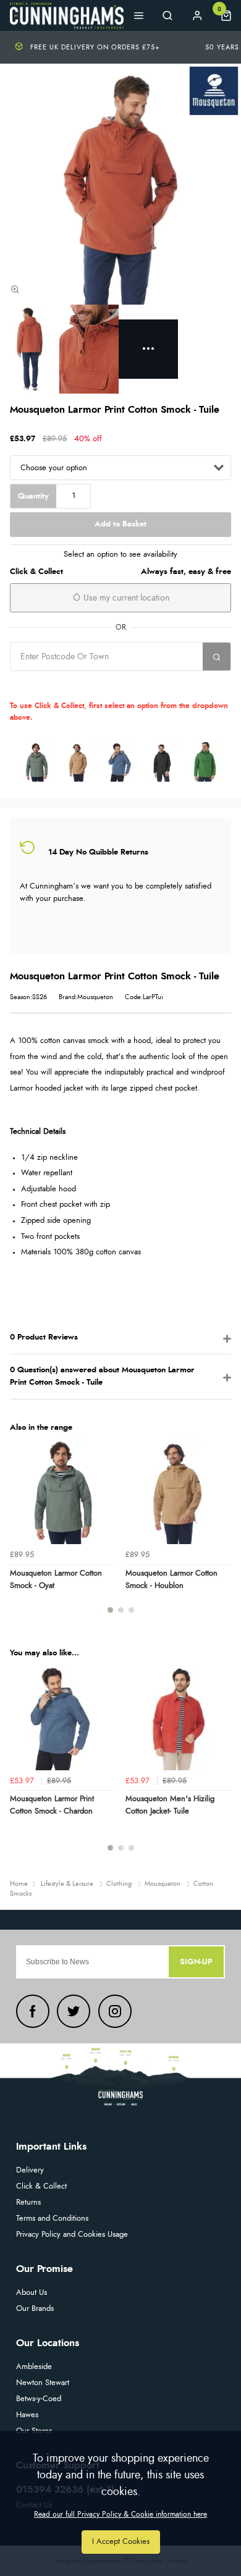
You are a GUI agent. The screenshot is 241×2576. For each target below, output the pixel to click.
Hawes (27, 2415)
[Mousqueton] (214, 91)
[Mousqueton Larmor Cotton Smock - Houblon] (78, 762)
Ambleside (34, 2367)
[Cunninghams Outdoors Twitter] (74, 2011)
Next (220, 1533)
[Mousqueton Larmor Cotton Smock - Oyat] (36, 762)
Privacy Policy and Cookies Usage (72, 2235)
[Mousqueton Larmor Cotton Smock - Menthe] (205, 762)
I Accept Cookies (121, 2542)
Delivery (30, 2170)
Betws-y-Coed (39, 2399)
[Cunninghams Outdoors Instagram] (115, 2011)
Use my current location (125, 598)
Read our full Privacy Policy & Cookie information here (120, 2514)
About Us (32, 2293)
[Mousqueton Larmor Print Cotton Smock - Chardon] (120, 762)
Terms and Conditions (52, 2219)
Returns (28, 2202)
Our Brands (35, 2309)
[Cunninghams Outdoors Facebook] (33, 2011)
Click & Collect (41, 2186)
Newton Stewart (43, 2383)
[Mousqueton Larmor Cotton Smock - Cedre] (163, 762)
